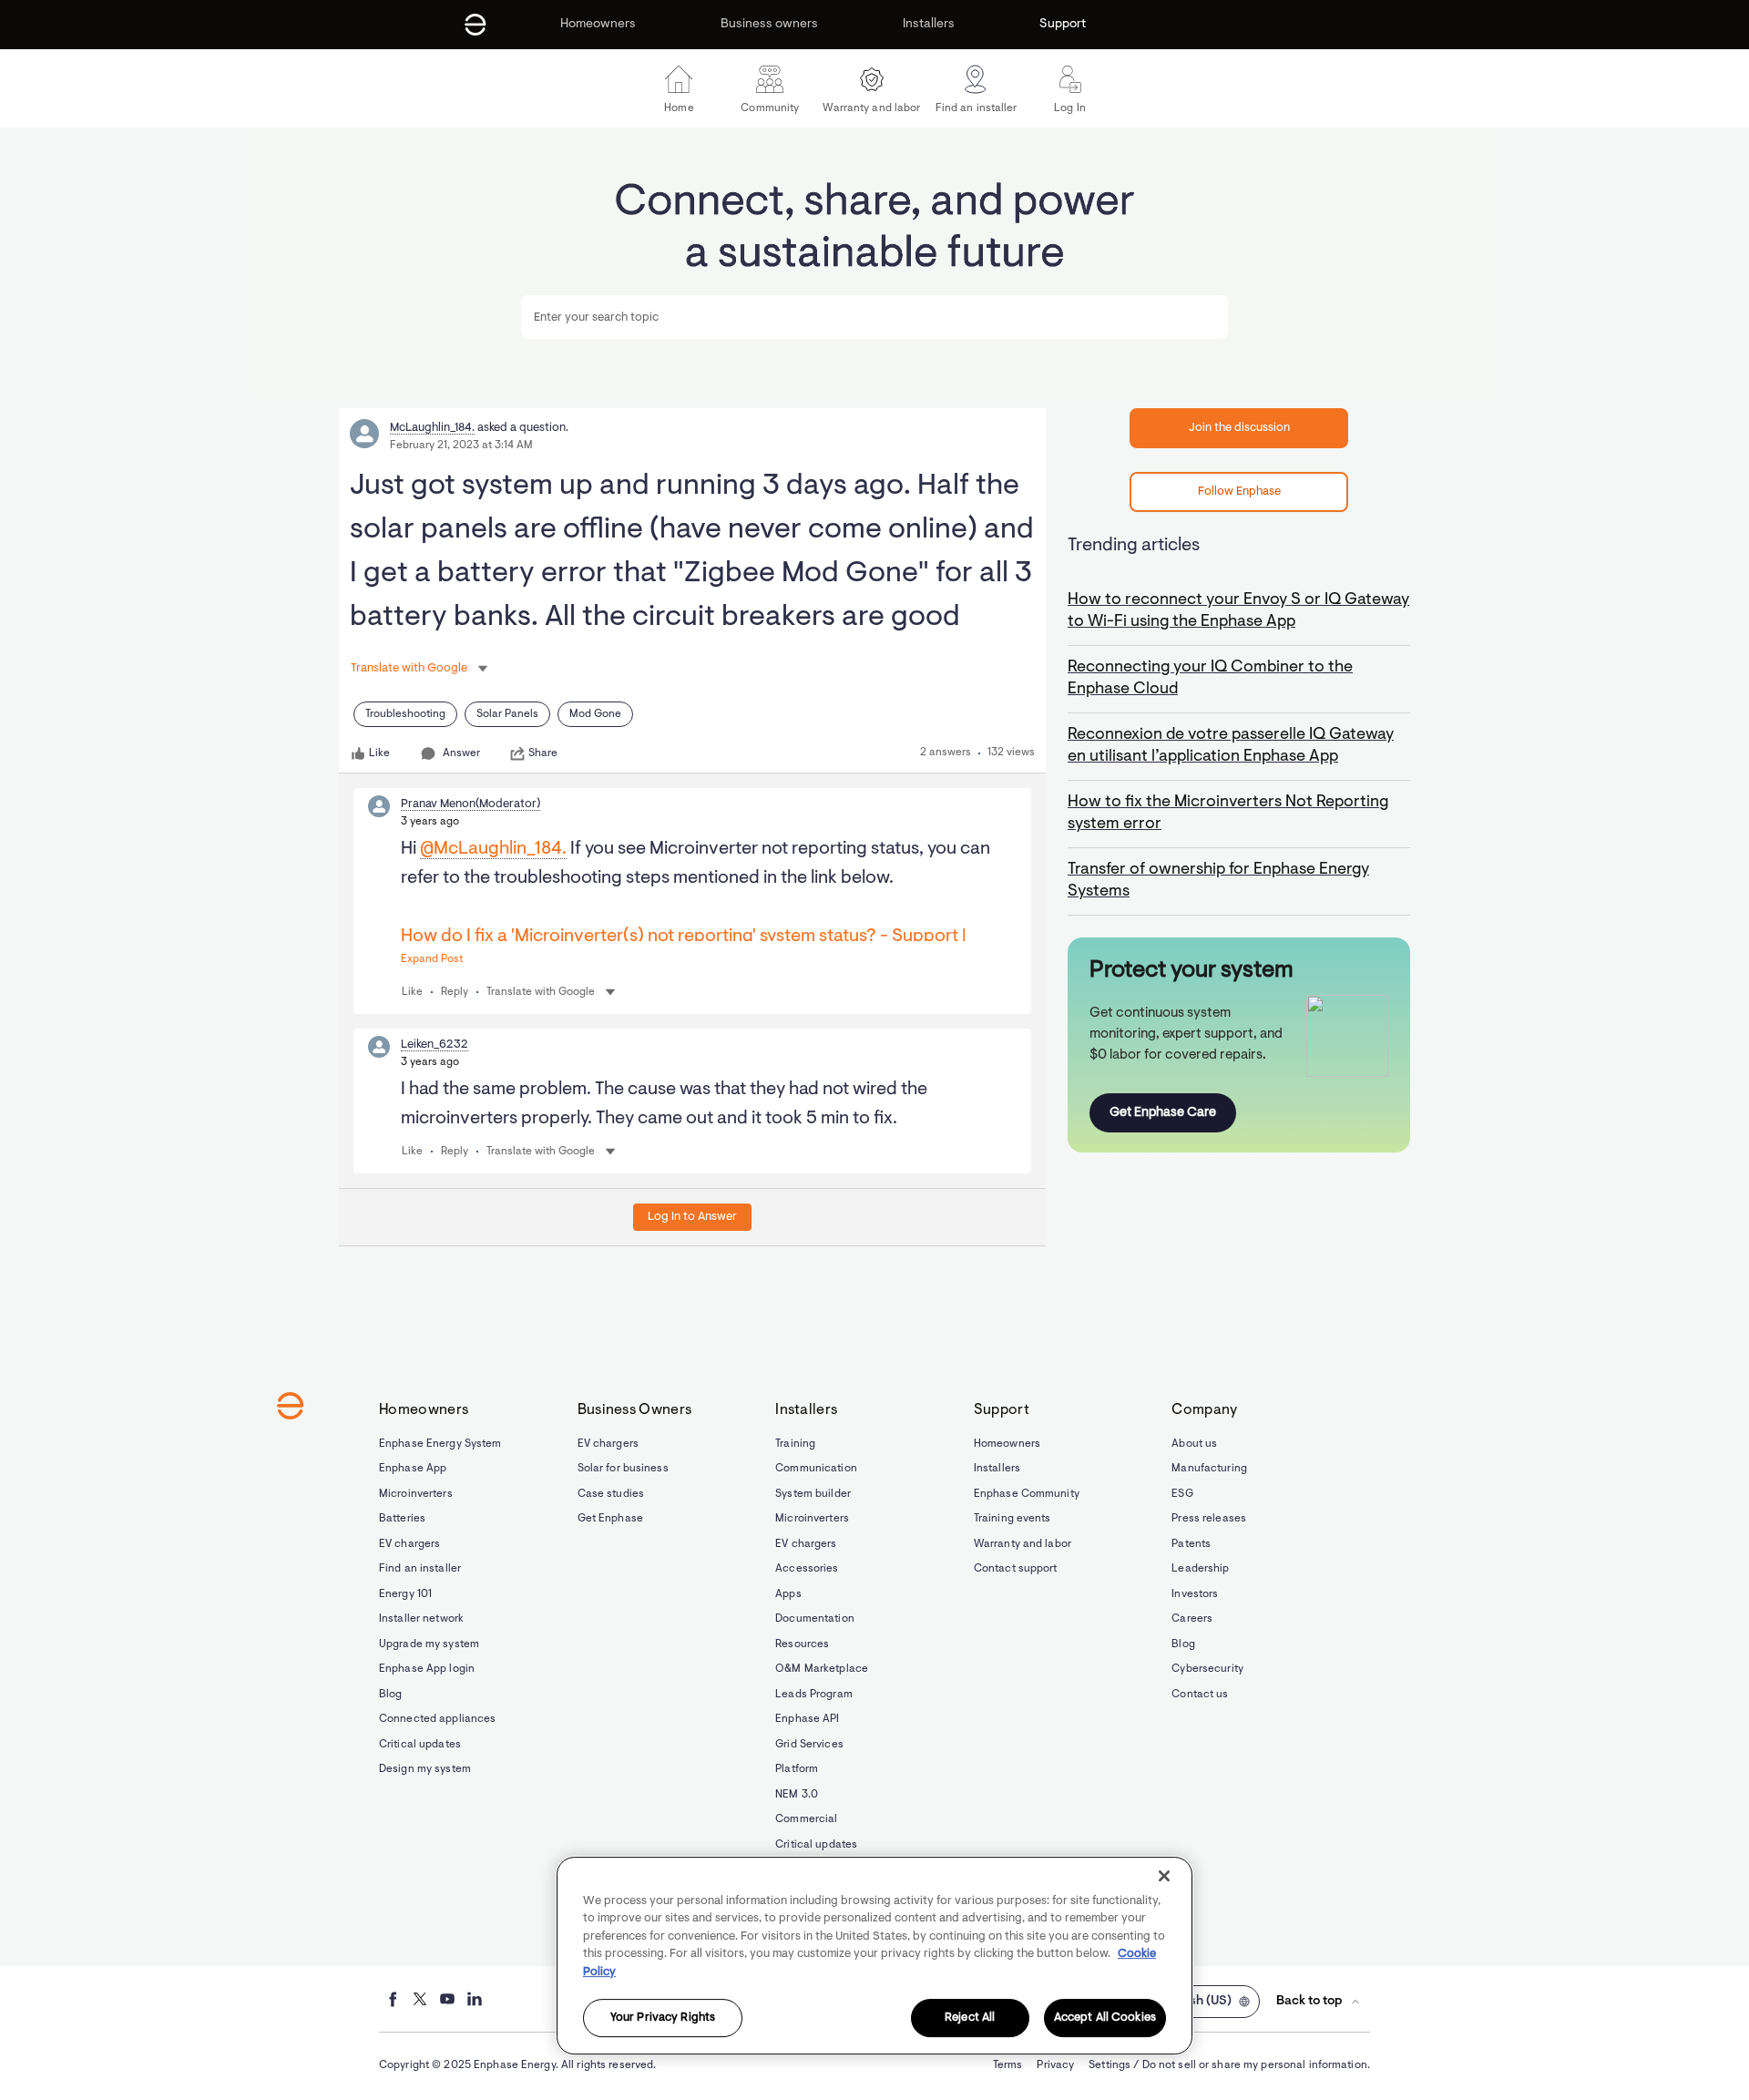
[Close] (1164, 1876)
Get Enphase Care (1163, 1113)
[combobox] (874, 317)
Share (543, 753)
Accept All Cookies (1105, 2018)
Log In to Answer (692, 1217)
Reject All (970, 2018)
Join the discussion (1239, 428)
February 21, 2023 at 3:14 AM (461, 446)
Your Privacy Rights (663, 2018)
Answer (461, 753)
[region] (874, 1956)
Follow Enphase (1239, 492)
